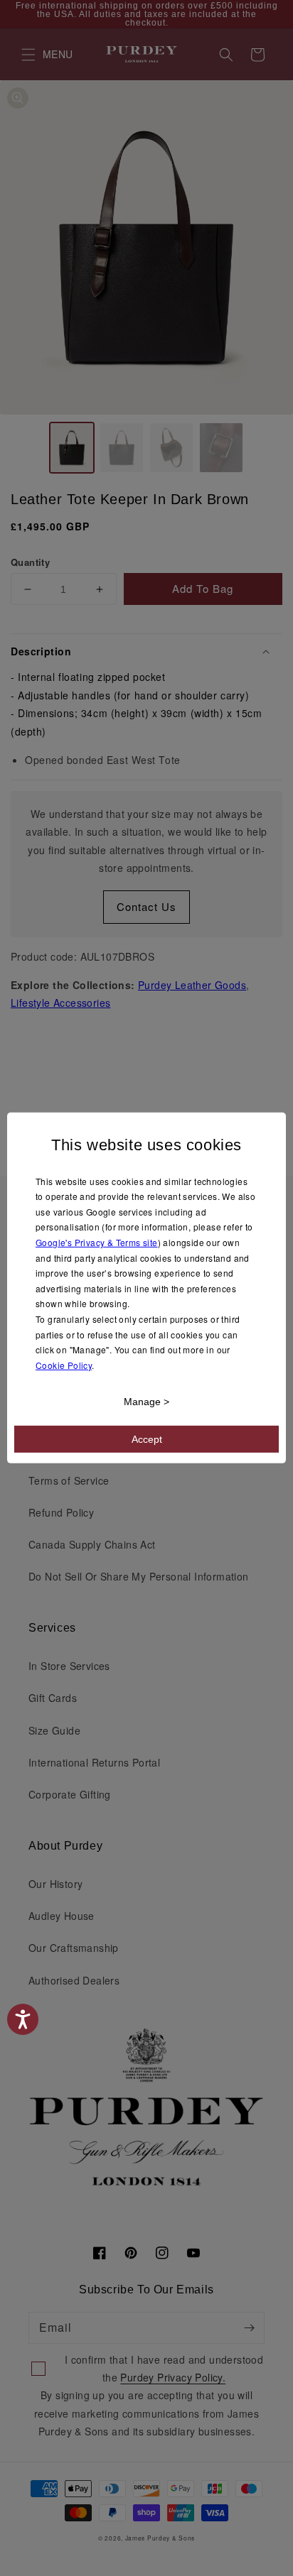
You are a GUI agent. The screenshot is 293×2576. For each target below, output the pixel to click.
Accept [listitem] (147, 1439)
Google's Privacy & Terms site (97, 1242)
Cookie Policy (64, 1365)
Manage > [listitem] (146, 1402)
